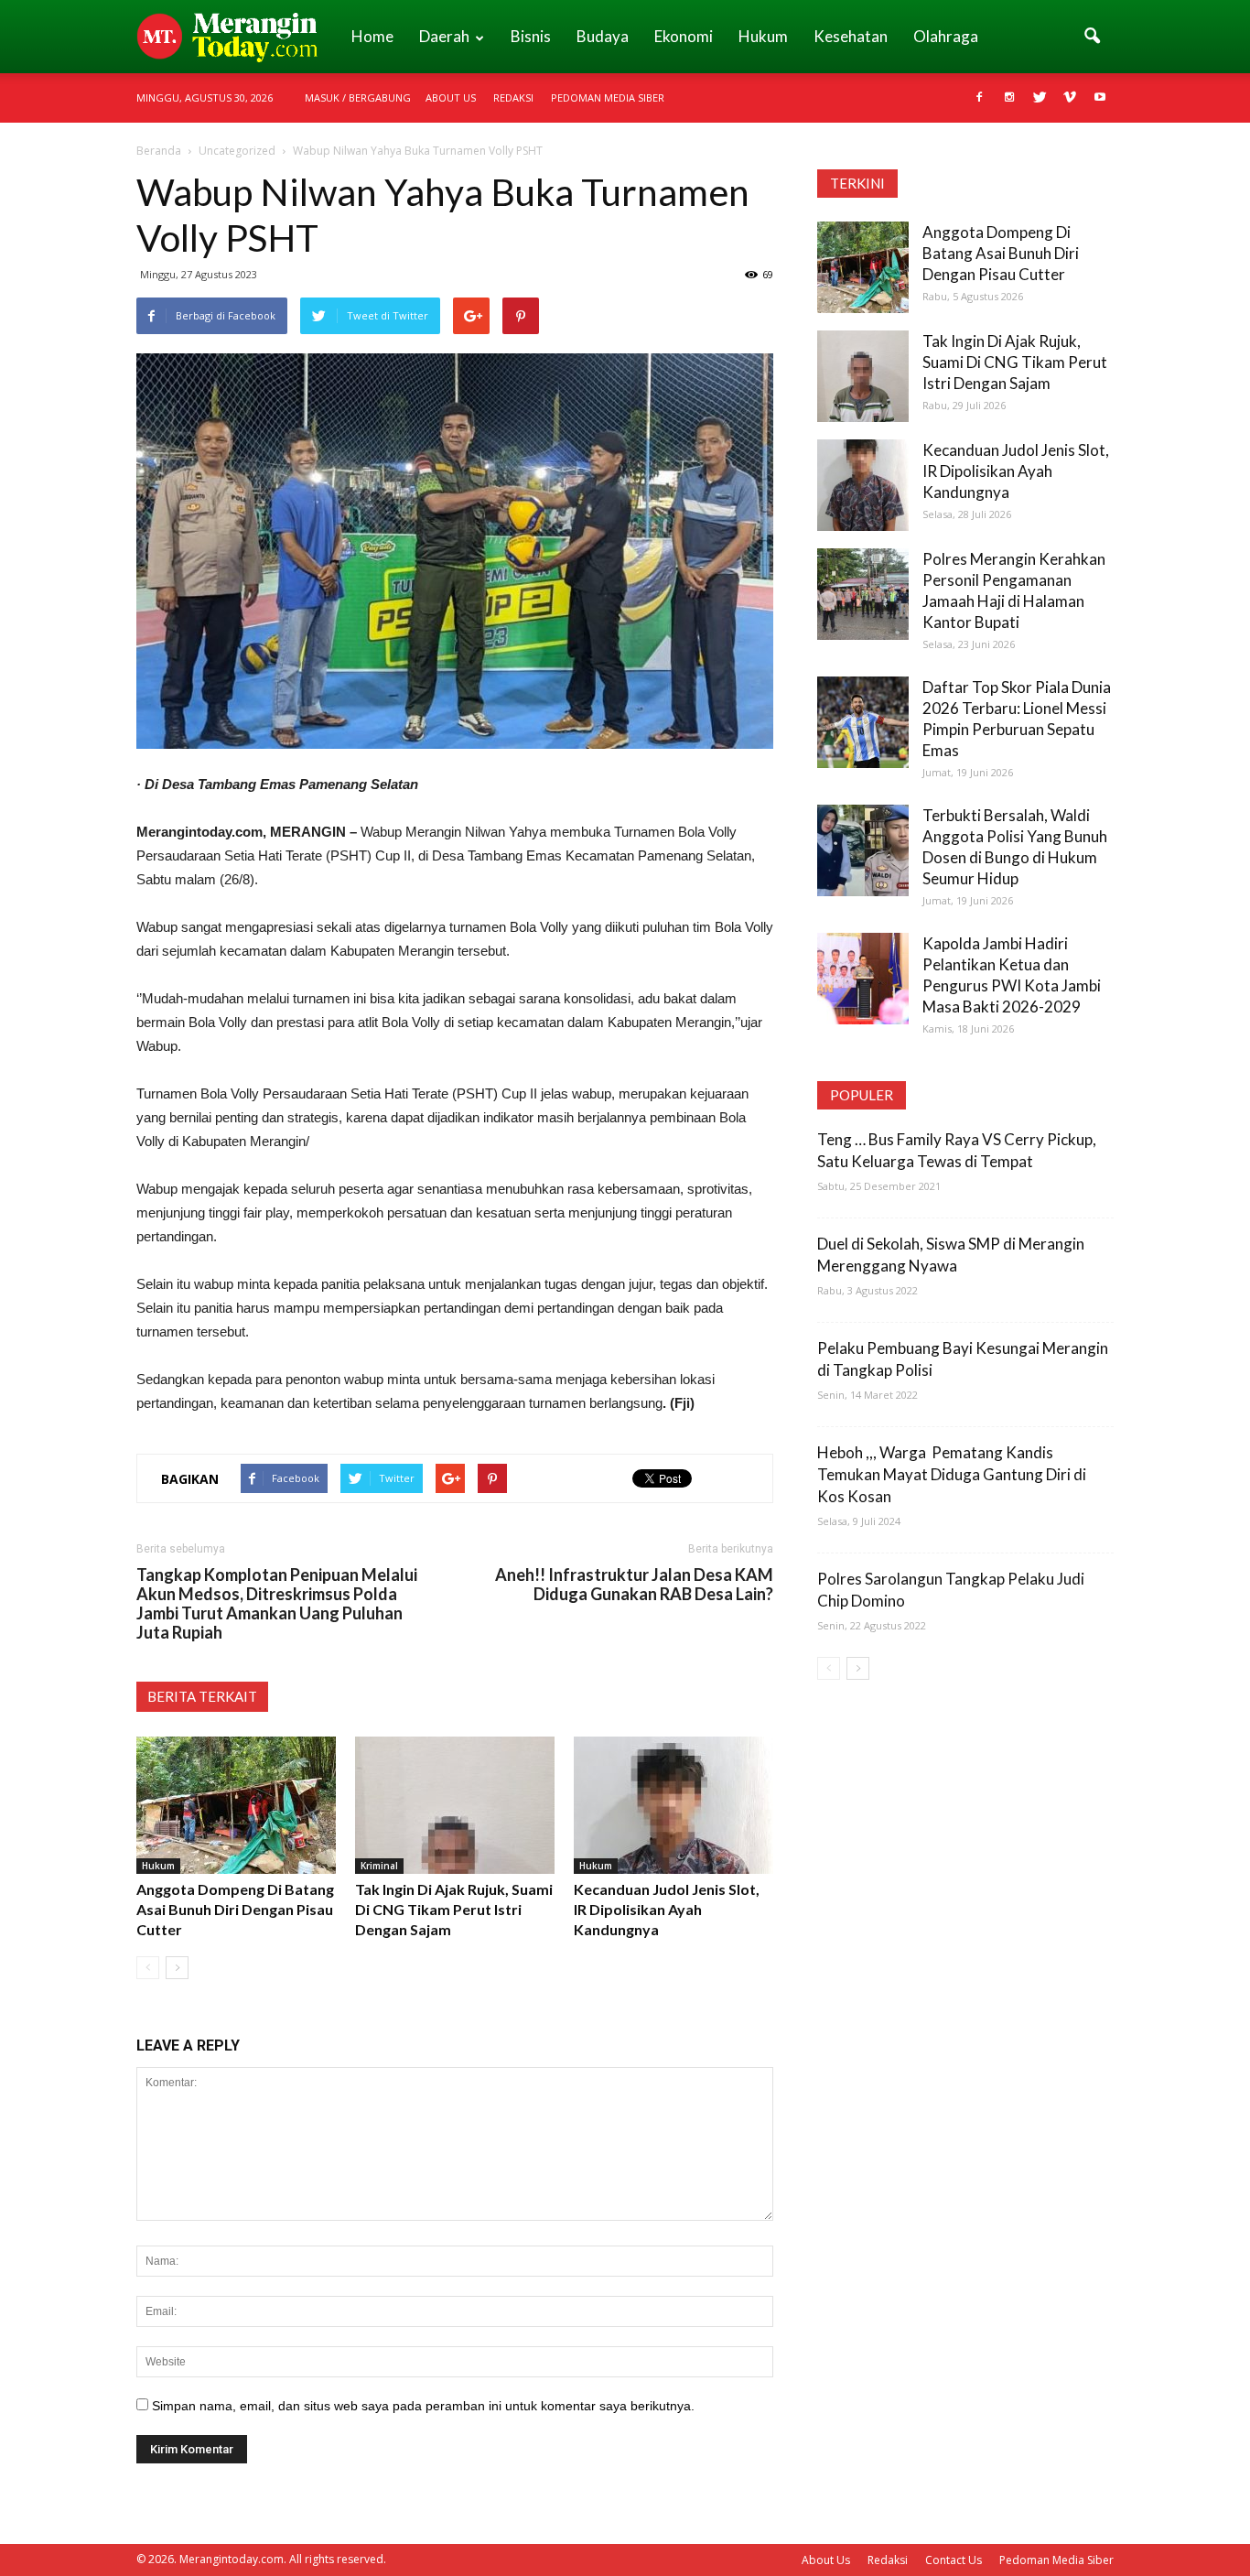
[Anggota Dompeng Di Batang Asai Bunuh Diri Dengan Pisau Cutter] (236, 1805)
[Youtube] (1100, 98)
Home (372, 36)
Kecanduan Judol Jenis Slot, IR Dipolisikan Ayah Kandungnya (667, 1909)
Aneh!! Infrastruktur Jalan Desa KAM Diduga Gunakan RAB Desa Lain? (634, 1585)
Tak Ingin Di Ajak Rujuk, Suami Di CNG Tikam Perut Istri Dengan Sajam (454, 1909)
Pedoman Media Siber (608, 97)
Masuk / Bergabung (358, 97)
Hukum (763, 36)
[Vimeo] (1070, 98)
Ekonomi (684, 36)
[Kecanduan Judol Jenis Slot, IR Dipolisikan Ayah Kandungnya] (673, 1805)
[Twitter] (1040, 98)
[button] (1092, 37)
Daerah (444, 36)
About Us (451, 97)
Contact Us (954, 2560)
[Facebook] (979, 98)
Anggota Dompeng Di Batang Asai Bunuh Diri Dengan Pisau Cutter (235, 1909)
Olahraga (946, 36)
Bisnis (531, 36)
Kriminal (379, 1866)
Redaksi (513, 97)
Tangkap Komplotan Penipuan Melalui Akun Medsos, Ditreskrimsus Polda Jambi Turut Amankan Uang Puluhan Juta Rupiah (277, 1604)
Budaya (603, 36)
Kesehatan (851, 36)
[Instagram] (1009, 98)
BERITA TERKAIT (202, 1696)
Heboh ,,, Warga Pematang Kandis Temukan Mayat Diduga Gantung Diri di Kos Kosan (952, 1474)
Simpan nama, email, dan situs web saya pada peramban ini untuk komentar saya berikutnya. (423, 2406)
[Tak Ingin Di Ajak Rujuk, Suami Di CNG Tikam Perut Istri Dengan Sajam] (455, 1805)
